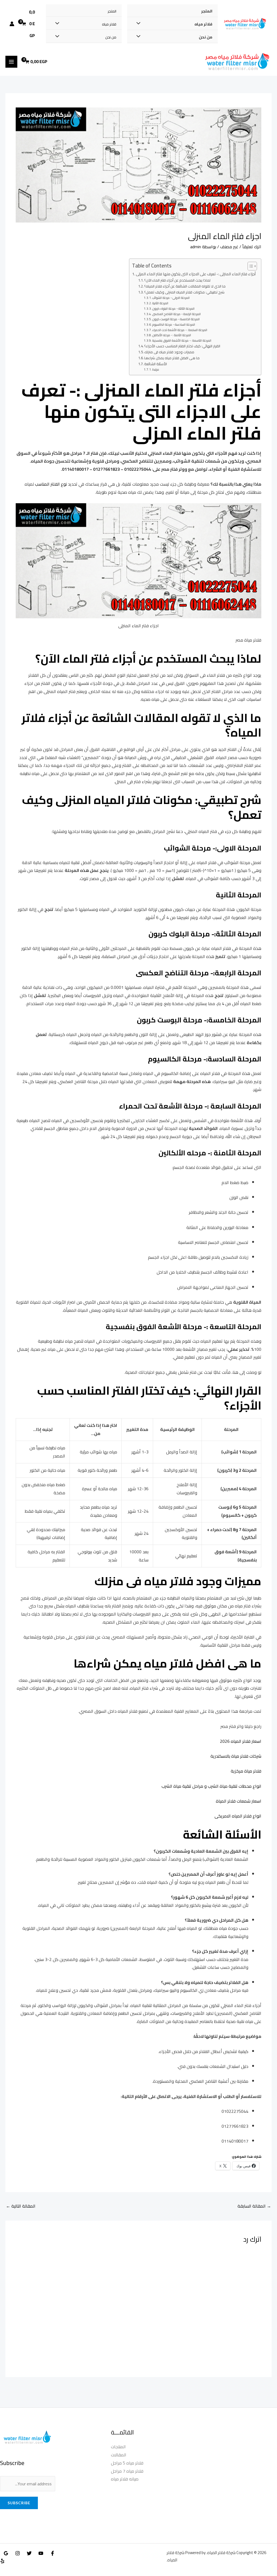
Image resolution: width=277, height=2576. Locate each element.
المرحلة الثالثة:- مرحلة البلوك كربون (173, 309)
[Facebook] (52, 2553)
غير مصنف (229, 247)
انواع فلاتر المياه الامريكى (238, 1816)
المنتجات (118, 2447)
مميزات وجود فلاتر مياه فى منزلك (169, 352)
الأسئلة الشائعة (156, 364)
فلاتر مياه (203, 24)
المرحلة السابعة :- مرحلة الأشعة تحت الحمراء (180, 330)
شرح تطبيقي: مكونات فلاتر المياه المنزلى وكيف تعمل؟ (184, 292)
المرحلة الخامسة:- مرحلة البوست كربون (176, 319)
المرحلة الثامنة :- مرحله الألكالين (172, 335)
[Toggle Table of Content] (250, 266)
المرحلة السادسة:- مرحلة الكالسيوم (174, 325)
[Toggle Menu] (140, 24)
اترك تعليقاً (252, 247)
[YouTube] (41, 2553)
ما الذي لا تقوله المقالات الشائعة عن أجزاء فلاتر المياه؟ (185, 286)
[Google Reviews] (6, 2553)
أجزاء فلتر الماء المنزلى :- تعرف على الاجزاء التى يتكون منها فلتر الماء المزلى (196, 274)
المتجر (207, 11)
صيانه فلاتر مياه (125, 2479)
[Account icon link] (12, 24)
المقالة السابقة (254, 2206)
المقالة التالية (21, 2206)
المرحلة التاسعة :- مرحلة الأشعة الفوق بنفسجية (182, 341)
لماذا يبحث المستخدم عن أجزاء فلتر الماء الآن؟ (177, 280)
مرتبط (156, 370)
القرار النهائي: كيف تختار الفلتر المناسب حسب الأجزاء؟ (182, 346)
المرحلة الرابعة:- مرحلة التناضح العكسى (177, 314)
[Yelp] (2, 2561)
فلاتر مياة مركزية (246, 1771)
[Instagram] (18, 2553)
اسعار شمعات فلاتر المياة (239, 1801)
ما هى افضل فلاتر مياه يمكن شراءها (172, 358)
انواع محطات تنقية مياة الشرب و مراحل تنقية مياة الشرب (211, 1786)
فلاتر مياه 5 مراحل (127, 2463)
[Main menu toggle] (11, 62)
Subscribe (19, 2503)
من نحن (206, 37)
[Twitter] (29, 2553)
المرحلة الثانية (160, 303)
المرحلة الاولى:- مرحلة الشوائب (171, 298)
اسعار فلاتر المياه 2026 (241, 1741)
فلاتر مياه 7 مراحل (127, 2471)
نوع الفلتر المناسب (51, 484)
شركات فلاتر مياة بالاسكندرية (236, 1756)
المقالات (119, 2455)
